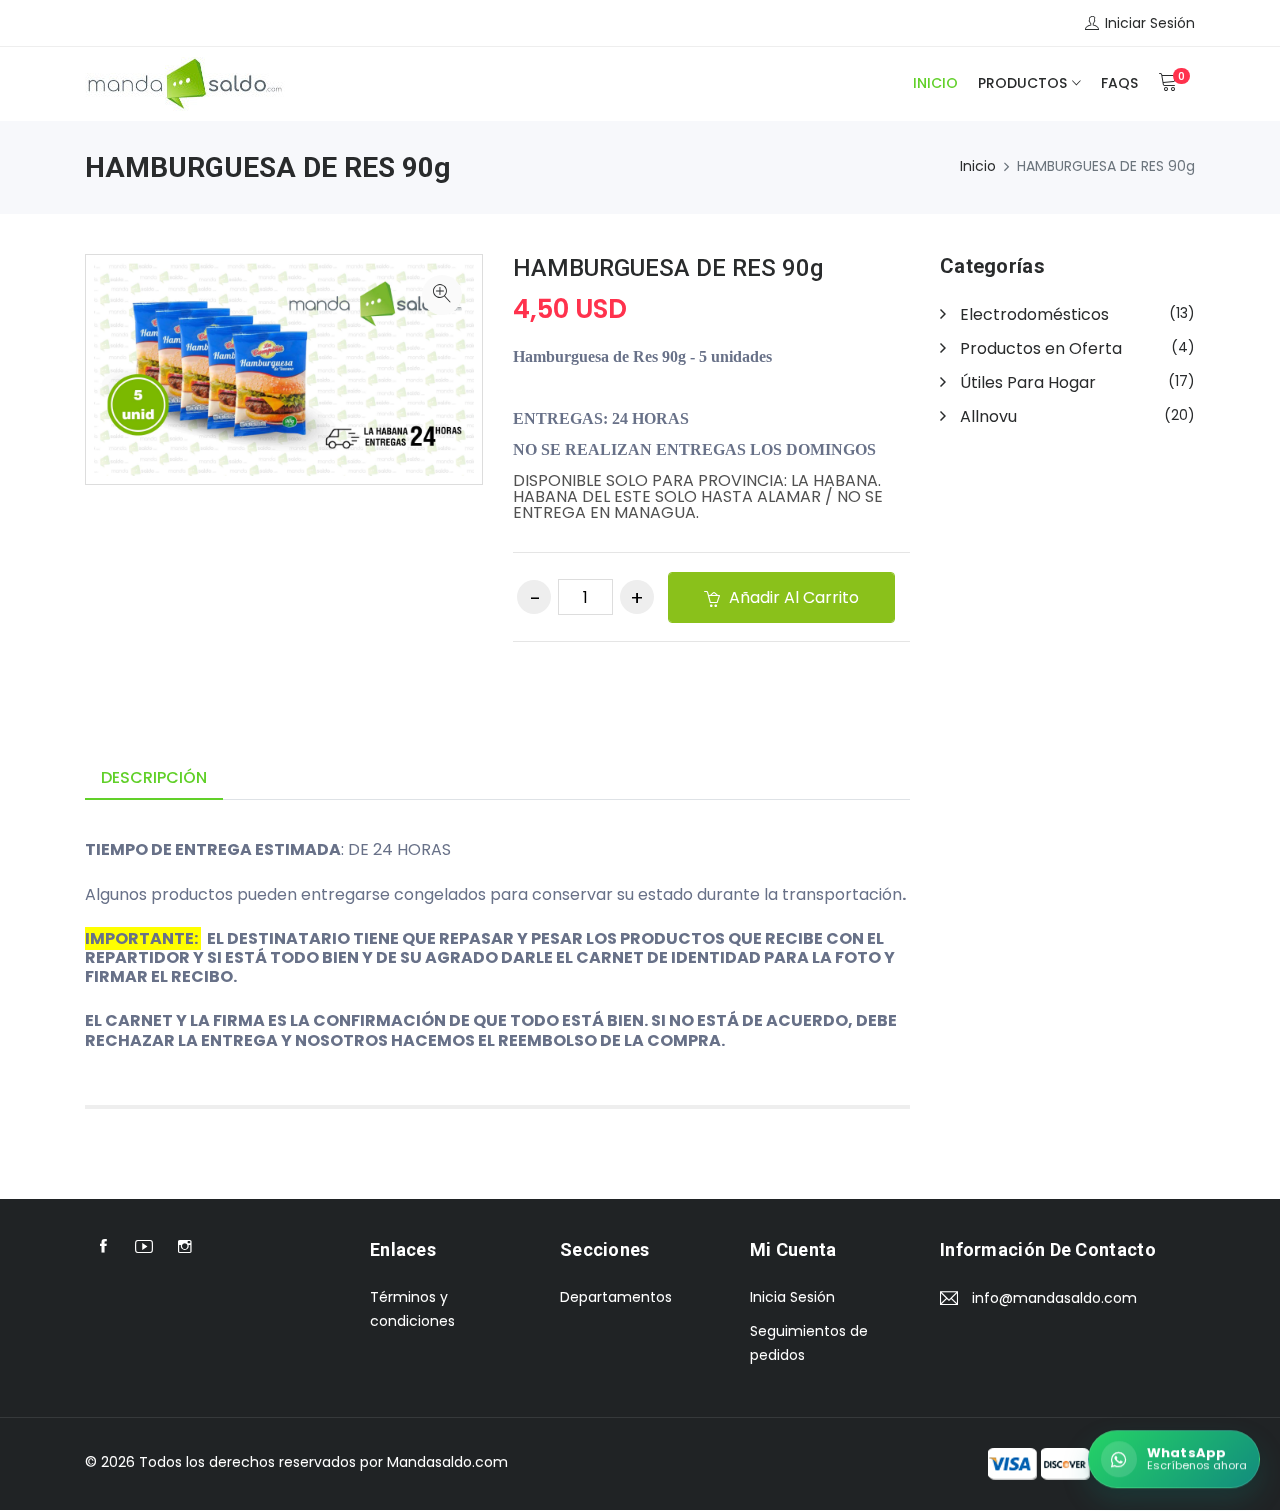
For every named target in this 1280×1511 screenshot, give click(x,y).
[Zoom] (442, 295)
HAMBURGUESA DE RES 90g (668, 268)
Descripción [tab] (154, 777)
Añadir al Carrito (792, 597)
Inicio (935, 83)
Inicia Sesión (792, 1297)
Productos (1022, 83)
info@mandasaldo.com (1054, 1298)
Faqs (1119, 83)
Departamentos (616, 1297)
